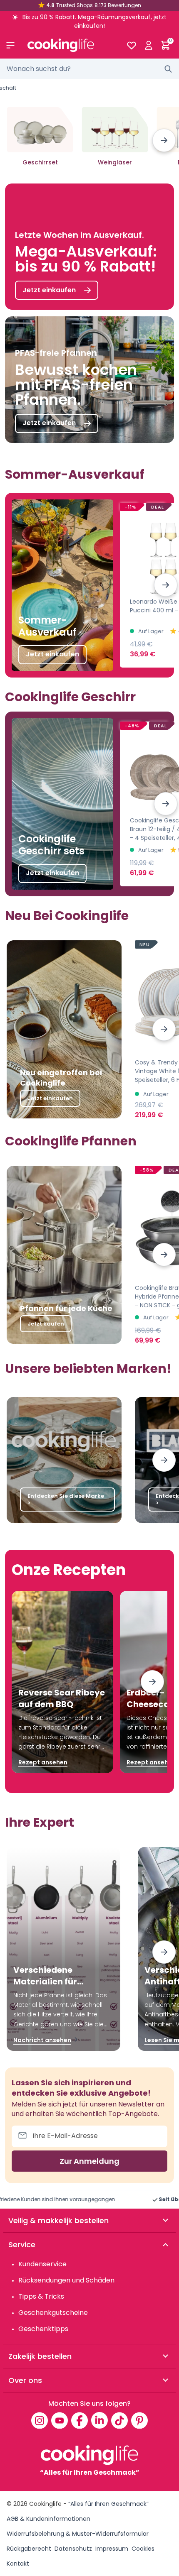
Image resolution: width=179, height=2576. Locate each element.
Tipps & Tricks (41, 2296)
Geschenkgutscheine (53, 2313)
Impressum (112, 2549)
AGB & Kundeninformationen (48, 2519)
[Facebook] (80, 2420)
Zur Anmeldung (89, 2161)
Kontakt (18, 2564)
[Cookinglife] (70, 45)
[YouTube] (60, 2420)
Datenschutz (73, 2549)
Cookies (143, 2549)
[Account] (148, 45)
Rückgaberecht (29, 2549)
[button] (164, 140)
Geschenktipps (43, 2329)
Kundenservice (42, 2264)
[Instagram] (40, 2420)
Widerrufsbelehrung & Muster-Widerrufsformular (78, 2534)
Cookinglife (45, 2504)
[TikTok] (119, 2420)
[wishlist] (131, 45)
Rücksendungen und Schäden (66, 2280)
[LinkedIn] (99, 2420)
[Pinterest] (139, 2420)
